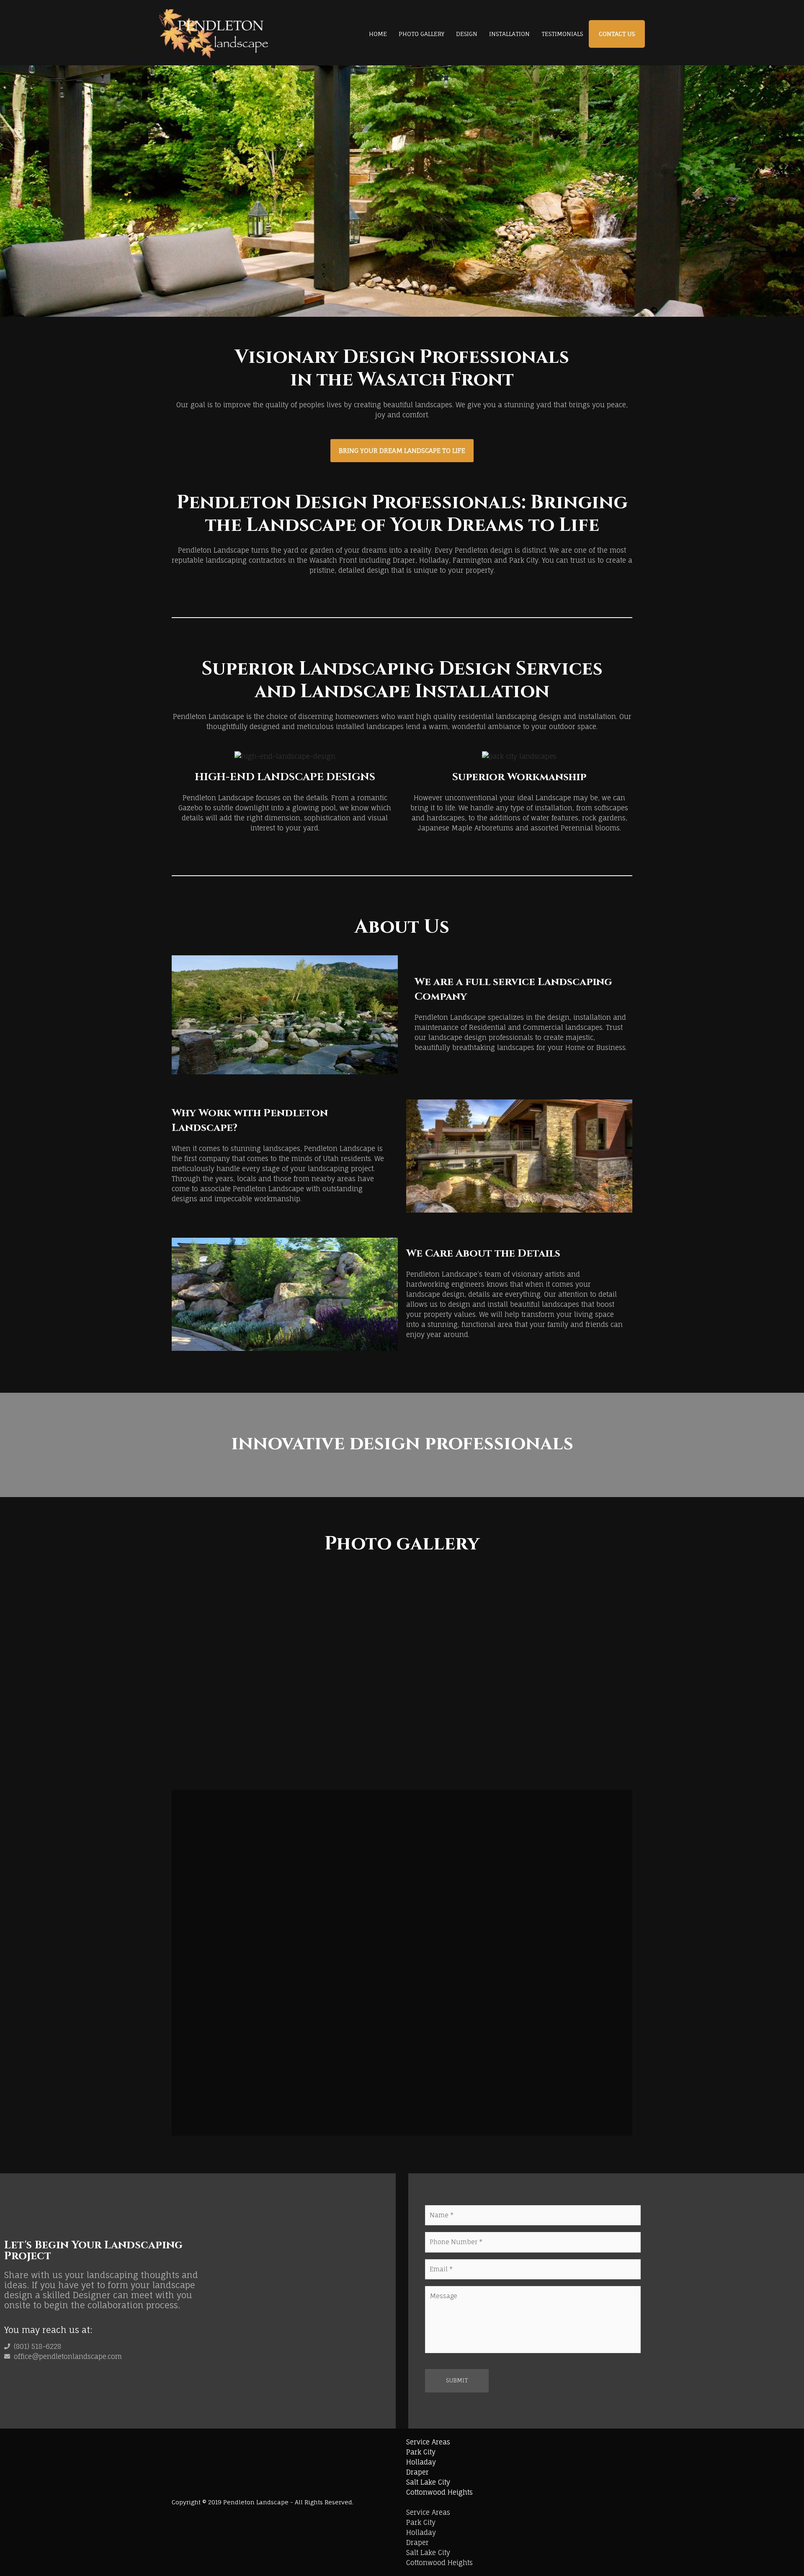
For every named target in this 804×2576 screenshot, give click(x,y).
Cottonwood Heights (439, 2492)
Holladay (421, 2462)
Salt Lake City (428, 2482)
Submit (457, 2380)
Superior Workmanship (519, 777)
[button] (179, 1681)
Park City (421, 2452)
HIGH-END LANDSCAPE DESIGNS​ (285, 777)
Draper (417, 2472)
